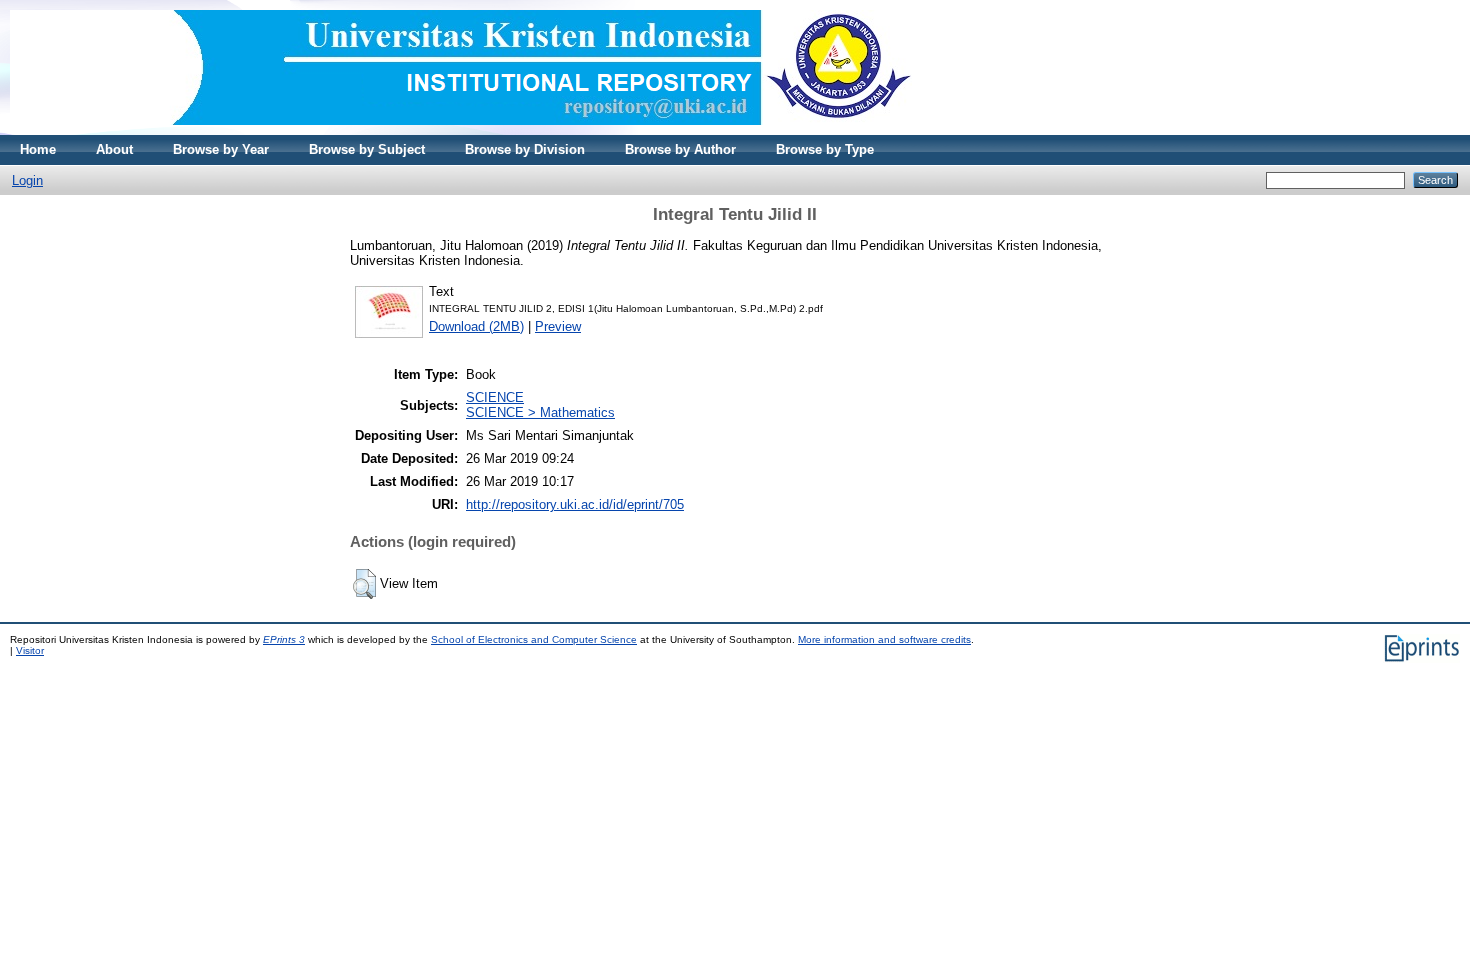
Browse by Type (825, 149)
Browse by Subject (367, 149)
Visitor (30, 650)
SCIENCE (495, 397)
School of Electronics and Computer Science (534, 639)
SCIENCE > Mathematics (540, 412)
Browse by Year (221, 149)
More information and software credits (884, 639)
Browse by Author (680, 149)
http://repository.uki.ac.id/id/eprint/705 (575, 504)
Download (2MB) (476, 326)
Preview (558, 326)
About (114, 149)
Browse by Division (525, 149)
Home (38, 149)
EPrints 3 (284, 639)
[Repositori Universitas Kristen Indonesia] (461, 130)
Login (27, 180)
